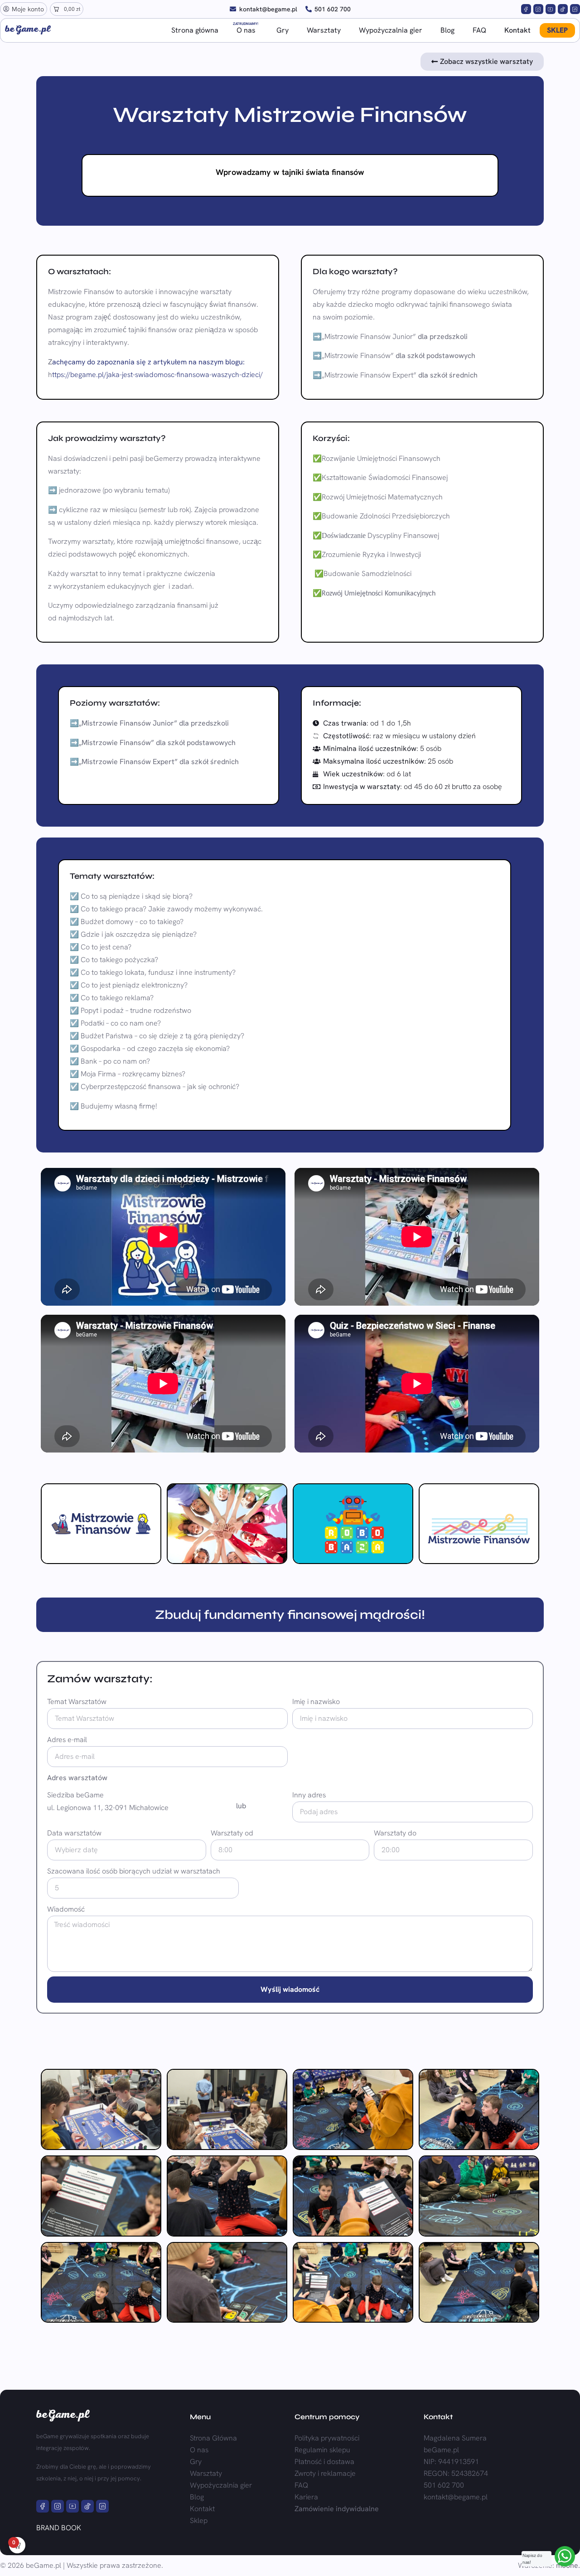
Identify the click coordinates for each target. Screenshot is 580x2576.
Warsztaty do (395, 1833)
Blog (447, 30)
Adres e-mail (67, 1740)
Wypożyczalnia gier (391, 30)
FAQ (479, 30)
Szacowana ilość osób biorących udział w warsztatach (134, 1871)
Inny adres (309, 1795)
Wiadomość (66, 1909)
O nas (246, 29)
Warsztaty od (232, 1833)
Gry (283, 30)
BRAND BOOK (59, 2528)
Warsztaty (324, 30)
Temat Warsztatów (77, 1702)
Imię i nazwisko (316, 1702)
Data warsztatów (74, 1833)
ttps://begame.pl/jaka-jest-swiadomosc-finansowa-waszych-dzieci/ (157, 375)
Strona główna (195, 30)
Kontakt (517, 30)
